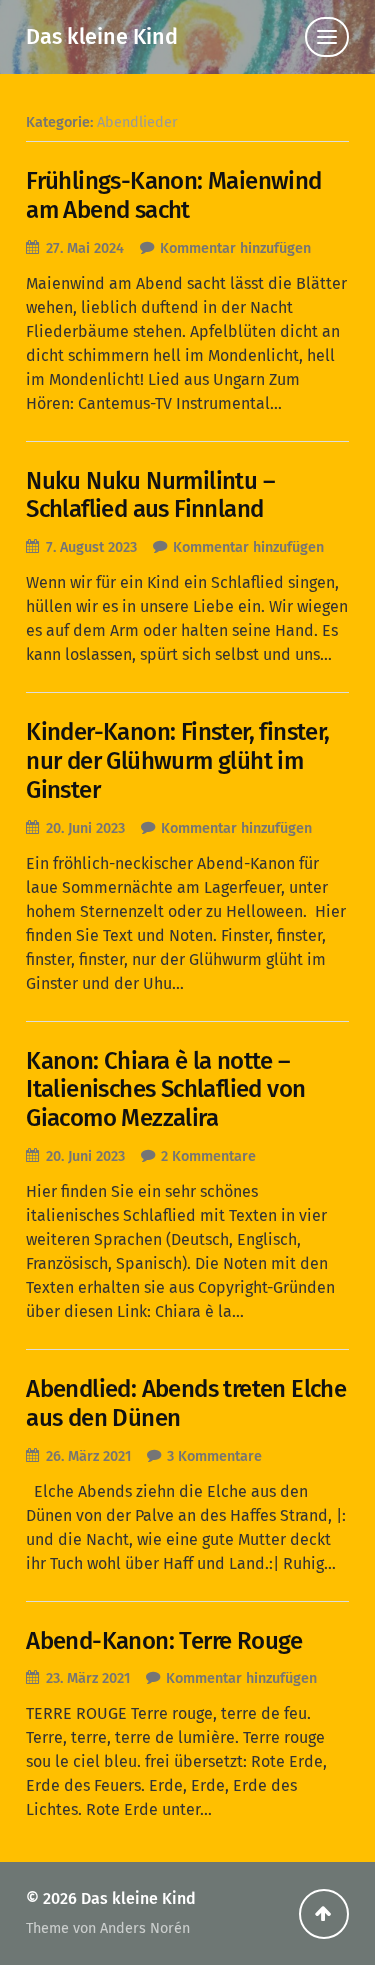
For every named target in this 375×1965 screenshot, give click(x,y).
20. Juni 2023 (85, 828)
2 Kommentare (208, 1156)
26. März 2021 (88, 1456)
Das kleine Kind (102, 37)
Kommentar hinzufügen (235, 248)
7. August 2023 (91, 547)
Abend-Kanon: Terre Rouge (164, 1641)
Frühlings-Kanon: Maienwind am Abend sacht (173, 195)
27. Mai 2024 (85, 248)
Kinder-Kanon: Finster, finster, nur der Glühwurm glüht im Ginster (177, 761)
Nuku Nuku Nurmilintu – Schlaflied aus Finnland (150, 495)
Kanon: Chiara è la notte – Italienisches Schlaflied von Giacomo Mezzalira (165, 1090)
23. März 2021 (88, 1678)
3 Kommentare (214, 1456)
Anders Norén (145, 1928)
